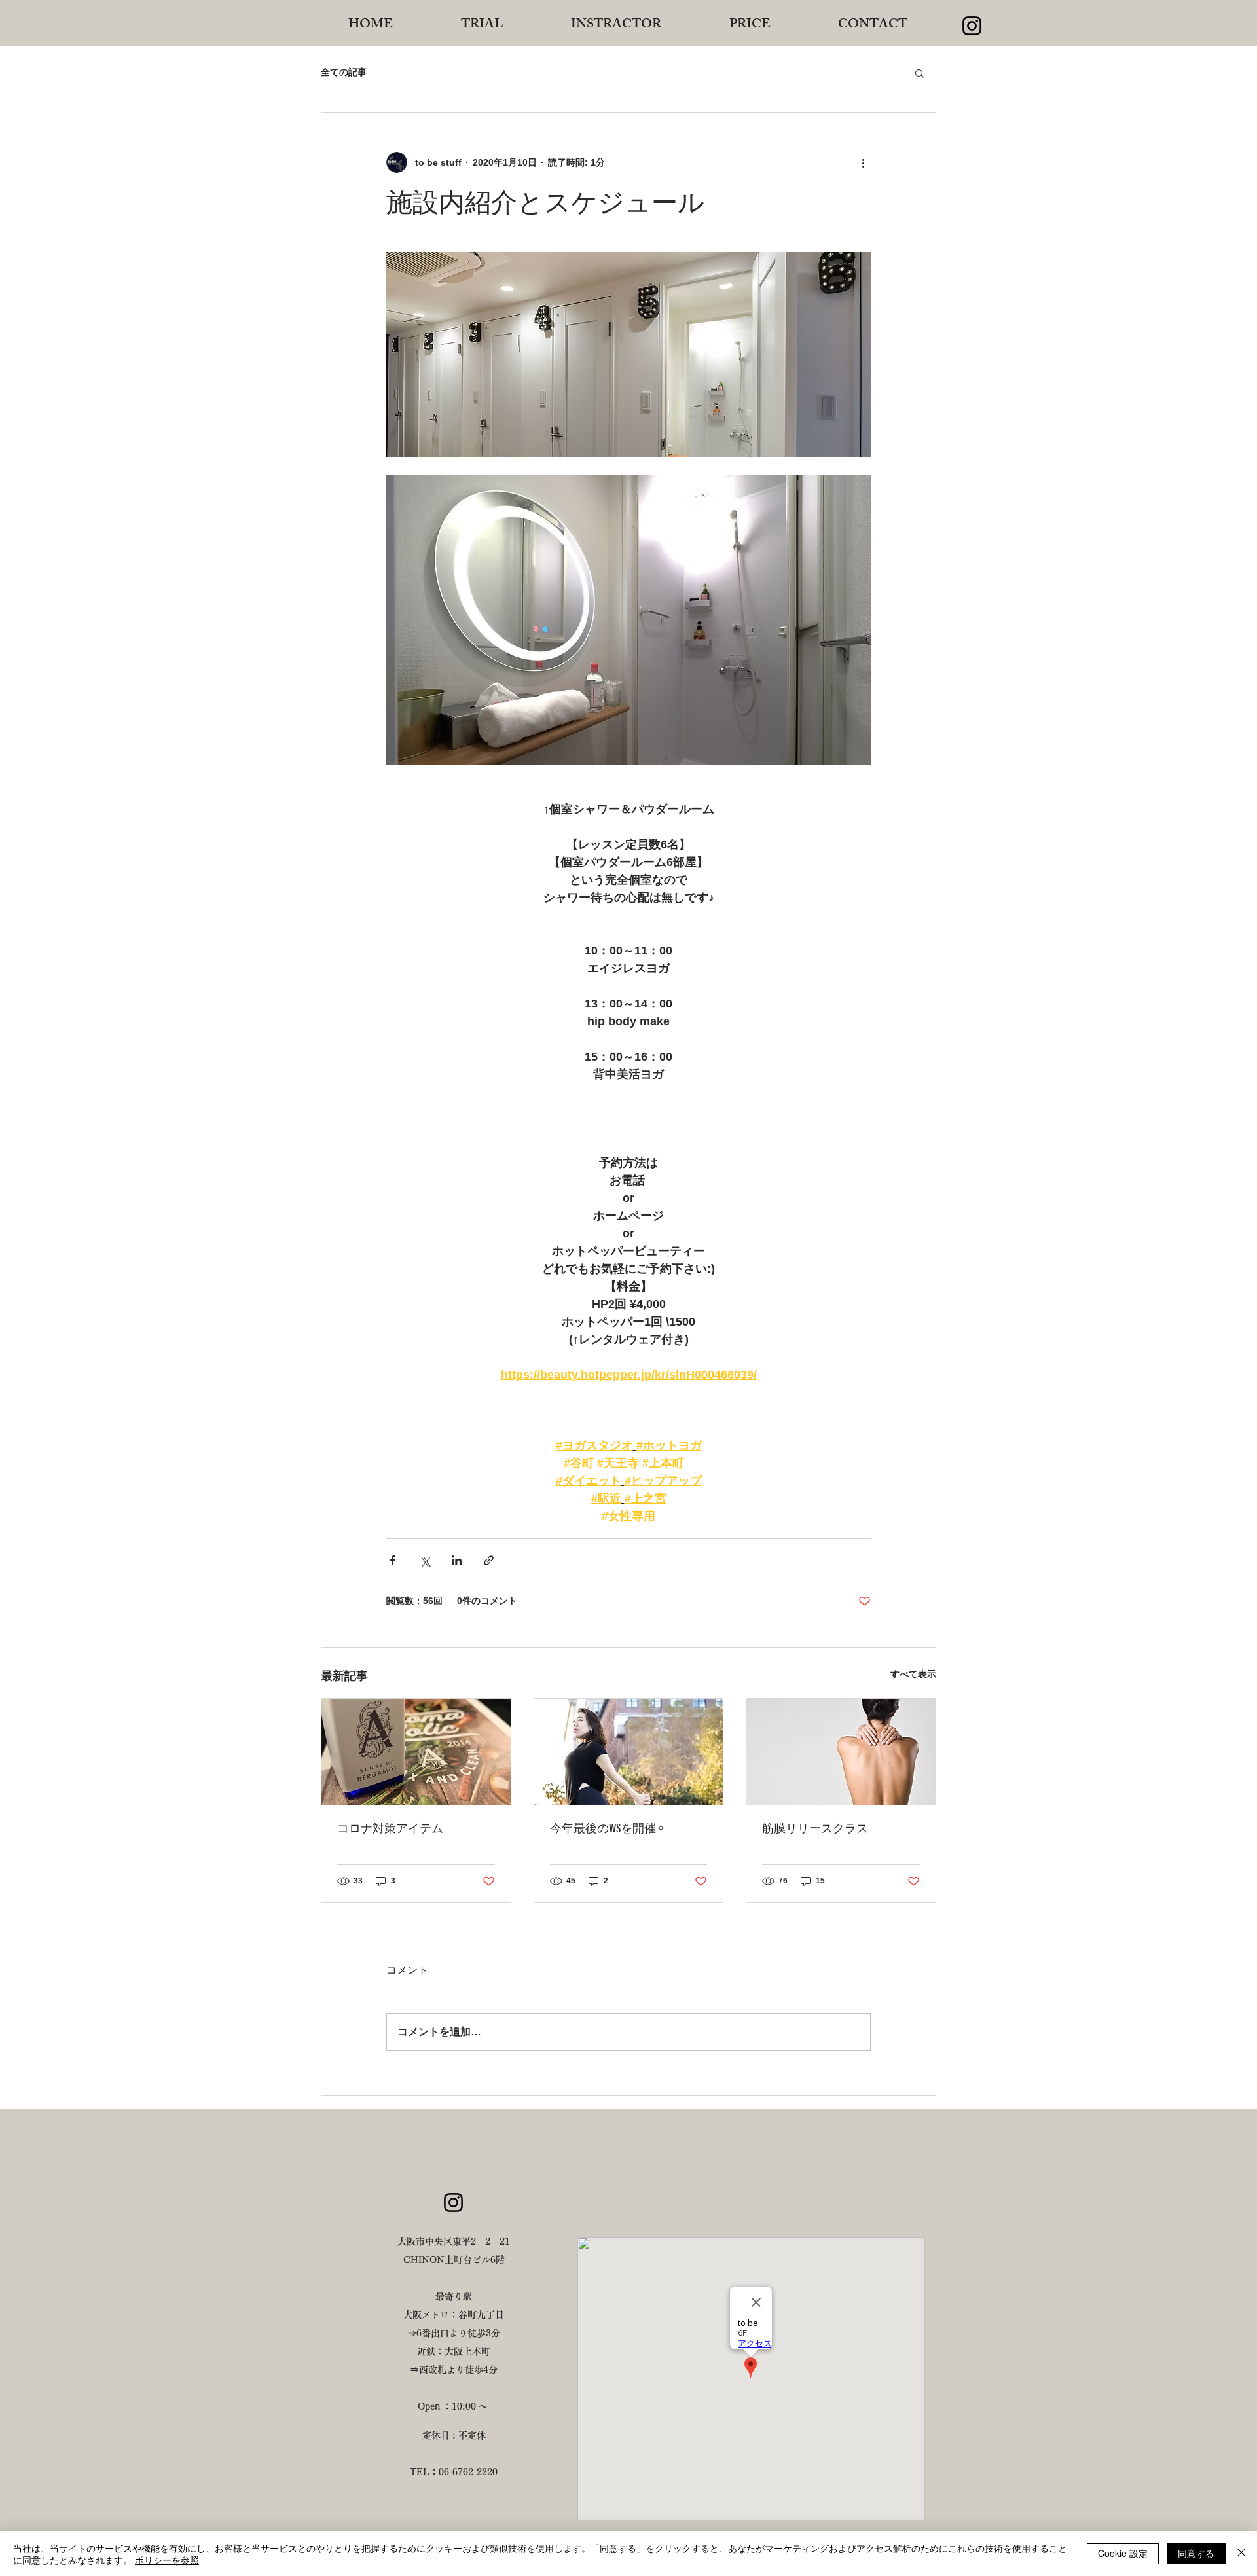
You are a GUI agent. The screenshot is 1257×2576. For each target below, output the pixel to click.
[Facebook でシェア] (392, 1560)
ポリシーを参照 (167, 2560)
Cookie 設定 (1123, 2553)
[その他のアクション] (863, 162)
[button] (920, 73)
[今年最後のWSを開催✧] (629, 1752)
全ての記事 (344, 72)
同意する (1196, 2553)
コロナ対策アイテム (390, 1828)
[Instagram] (453, 2203)
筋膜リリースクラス (815, 1828)
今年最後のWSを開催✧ (608, 1828)
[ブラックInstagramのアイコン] (972, 26)
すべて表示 (913, 1674)
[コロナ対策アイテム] (416, 1752)
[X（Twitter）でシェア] (425, 1560)
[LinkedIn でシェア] (457, 1560)
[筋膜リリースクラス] (841, 1752)
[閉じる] (1241, 2554)
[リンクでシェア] (489, 1560)
